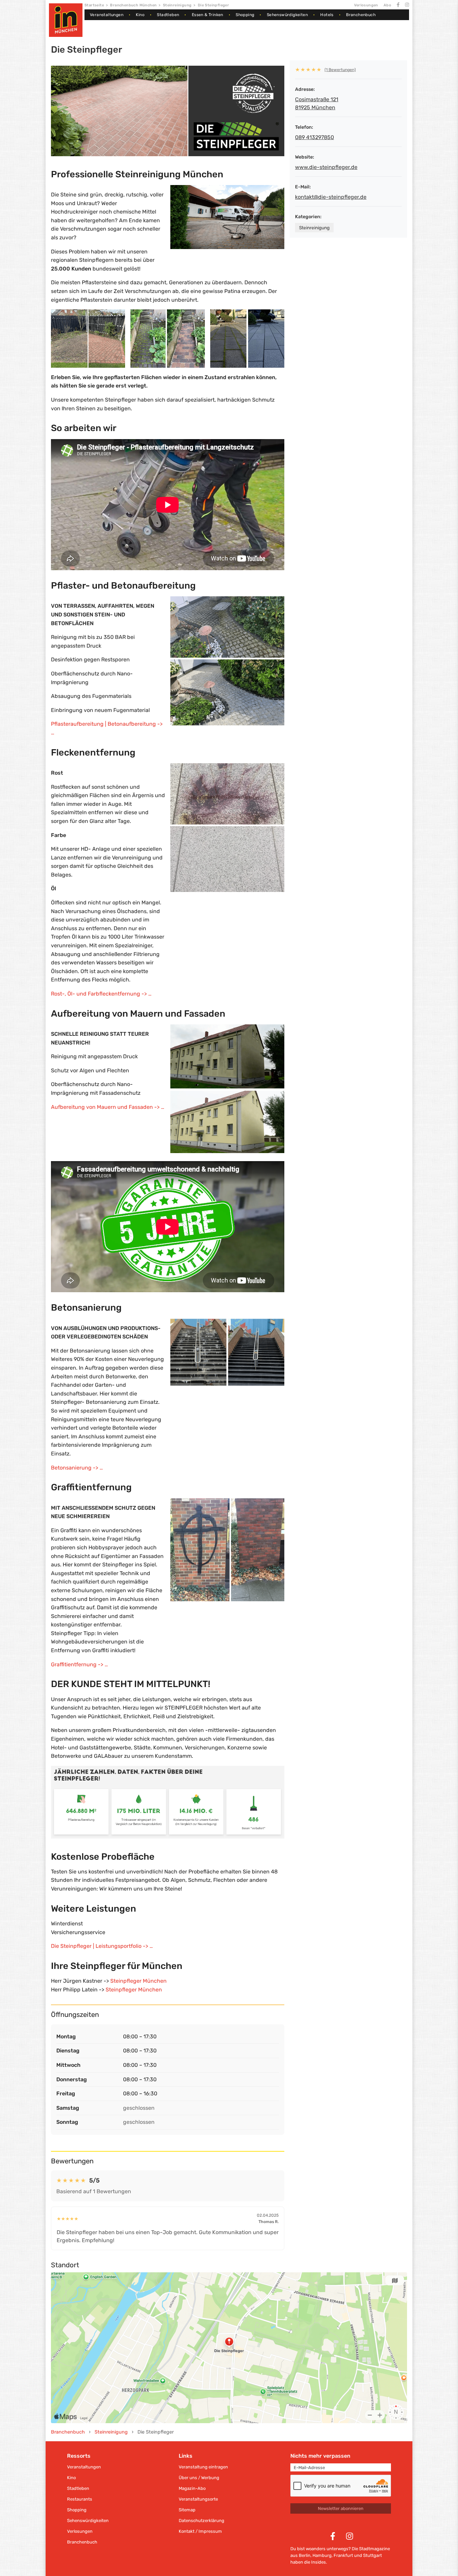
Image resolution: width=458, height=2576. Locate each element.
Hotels (327, 15)
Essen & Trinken (208, 15)
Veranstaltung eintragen (203, 2467)
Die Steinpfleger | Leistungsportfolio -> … (102, 1946)
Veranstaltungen (107, 15)
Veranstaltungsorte (198, 2499)
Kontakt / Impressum (200, 2531)
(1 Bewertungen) (340, 70)
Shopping (245, 15)
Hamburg (322, 2555)
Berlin (305, 2555)
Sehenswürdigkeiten (287, 15)
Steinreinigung (177, 5)
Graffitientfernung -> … (79, 1664)
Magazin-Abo (192, 2488)
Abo (387, 5)
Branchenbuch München (133, 5)
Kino (140, 15)
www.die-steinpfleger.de (326, 167)
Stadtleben (168, 15)
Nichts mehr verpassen (320, 2456)
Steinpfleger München (138, 1981)
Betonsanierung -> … (77, 1468)
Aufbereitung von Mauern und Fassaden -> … (108, 1107)
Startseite (94, 5)
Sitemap (187, 2510)
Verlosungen (366, 5)
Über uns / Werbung (199, 2478)
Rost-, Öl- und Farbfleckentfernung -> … (101, 994)
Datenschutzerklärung (202, 2521)
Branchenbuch (361, 15)
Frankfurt (343, 2555)
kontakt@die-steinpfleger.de (331, 197)
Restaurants (80, 2499)
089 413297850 (314, 137)
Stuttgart (373, 2555)
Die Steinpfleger (213, 5)
